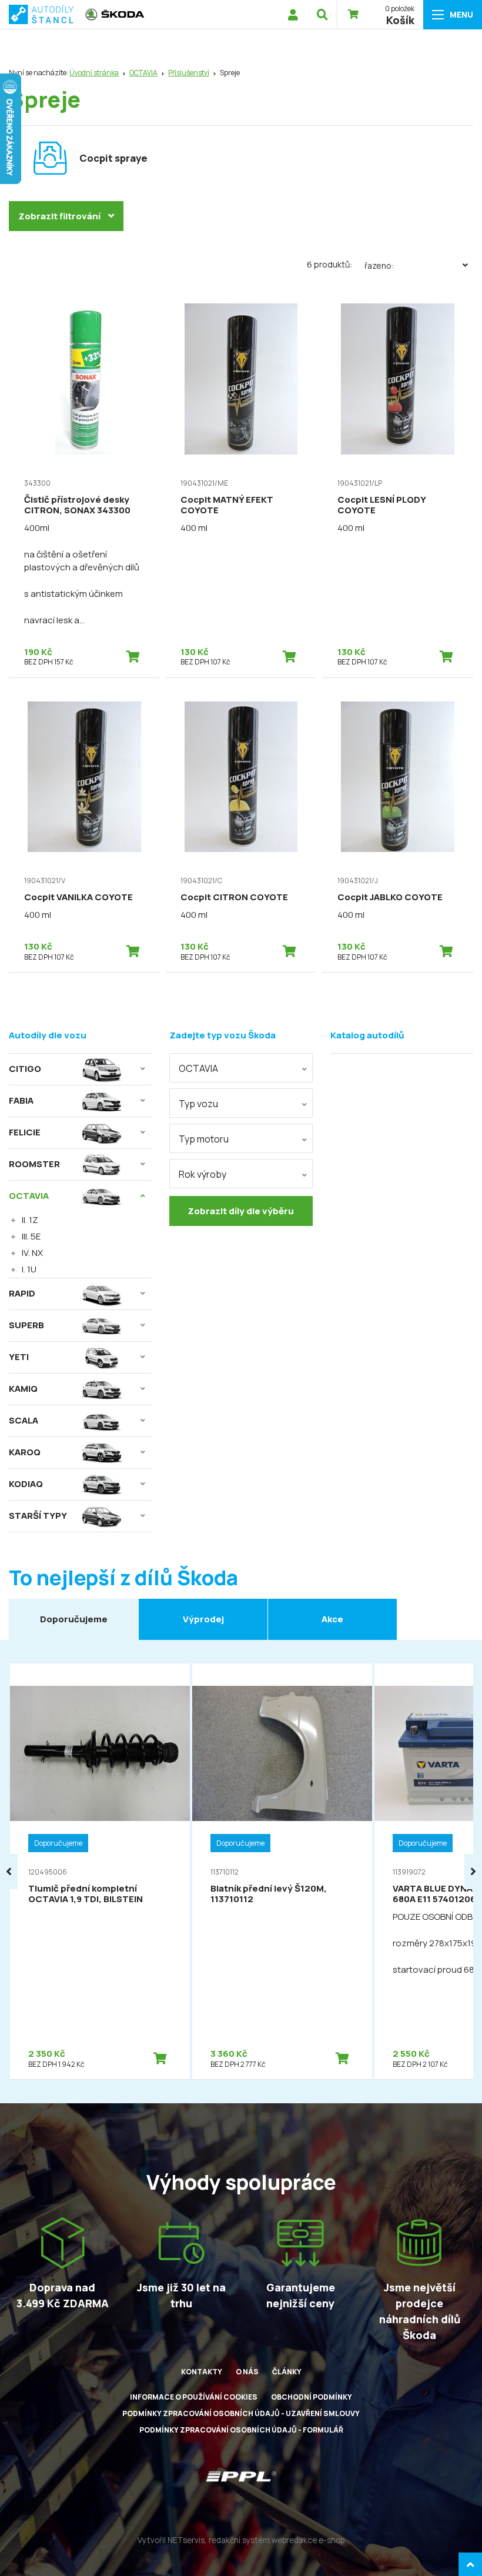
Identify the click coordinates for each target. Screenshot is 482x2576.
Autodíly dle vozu (48, 1035)
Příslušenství (189, 73)
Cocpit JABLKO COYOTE (390, 897)
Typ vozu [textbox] (198, 1104)
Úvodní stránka (94, 73)
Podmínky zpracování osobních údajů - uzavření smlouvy (241, 2413)
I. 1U (29, 1269)
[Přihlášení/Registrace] (293, 15)
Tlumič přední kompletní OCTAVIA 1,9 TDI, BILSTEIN (86, 1894)
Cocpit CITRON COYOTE (234, 897)
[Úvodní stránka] (41, 14)
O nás (247, 2372)
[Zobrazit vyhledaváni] (322, 15)
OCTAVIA (143, 73)
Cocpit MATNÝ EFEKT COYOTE (227, 505)
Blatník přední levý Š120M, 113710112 (269, 1894)
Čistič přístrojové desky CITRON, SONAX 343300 (77, 505)
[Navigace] (453, 15)
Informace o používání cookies (194, 2397)
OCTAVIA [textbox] (198, 1068)
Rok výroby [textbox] (202, 1174)
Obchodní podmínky (312, 2397)
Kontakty (202, 2372)
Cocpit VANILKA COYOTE (78, 897)
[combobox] (241, 1068)
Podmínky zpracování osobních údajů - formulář (241, 2430)
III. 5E (31, 1236)
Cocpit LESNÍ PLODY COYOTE (381, 505)
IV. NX (32, 1253)
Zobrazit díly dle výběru (241, 1211)
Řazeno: (379, 265)
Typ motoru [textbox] (204, 1139)
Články (287, 2372)
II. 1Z (30, 1220)
